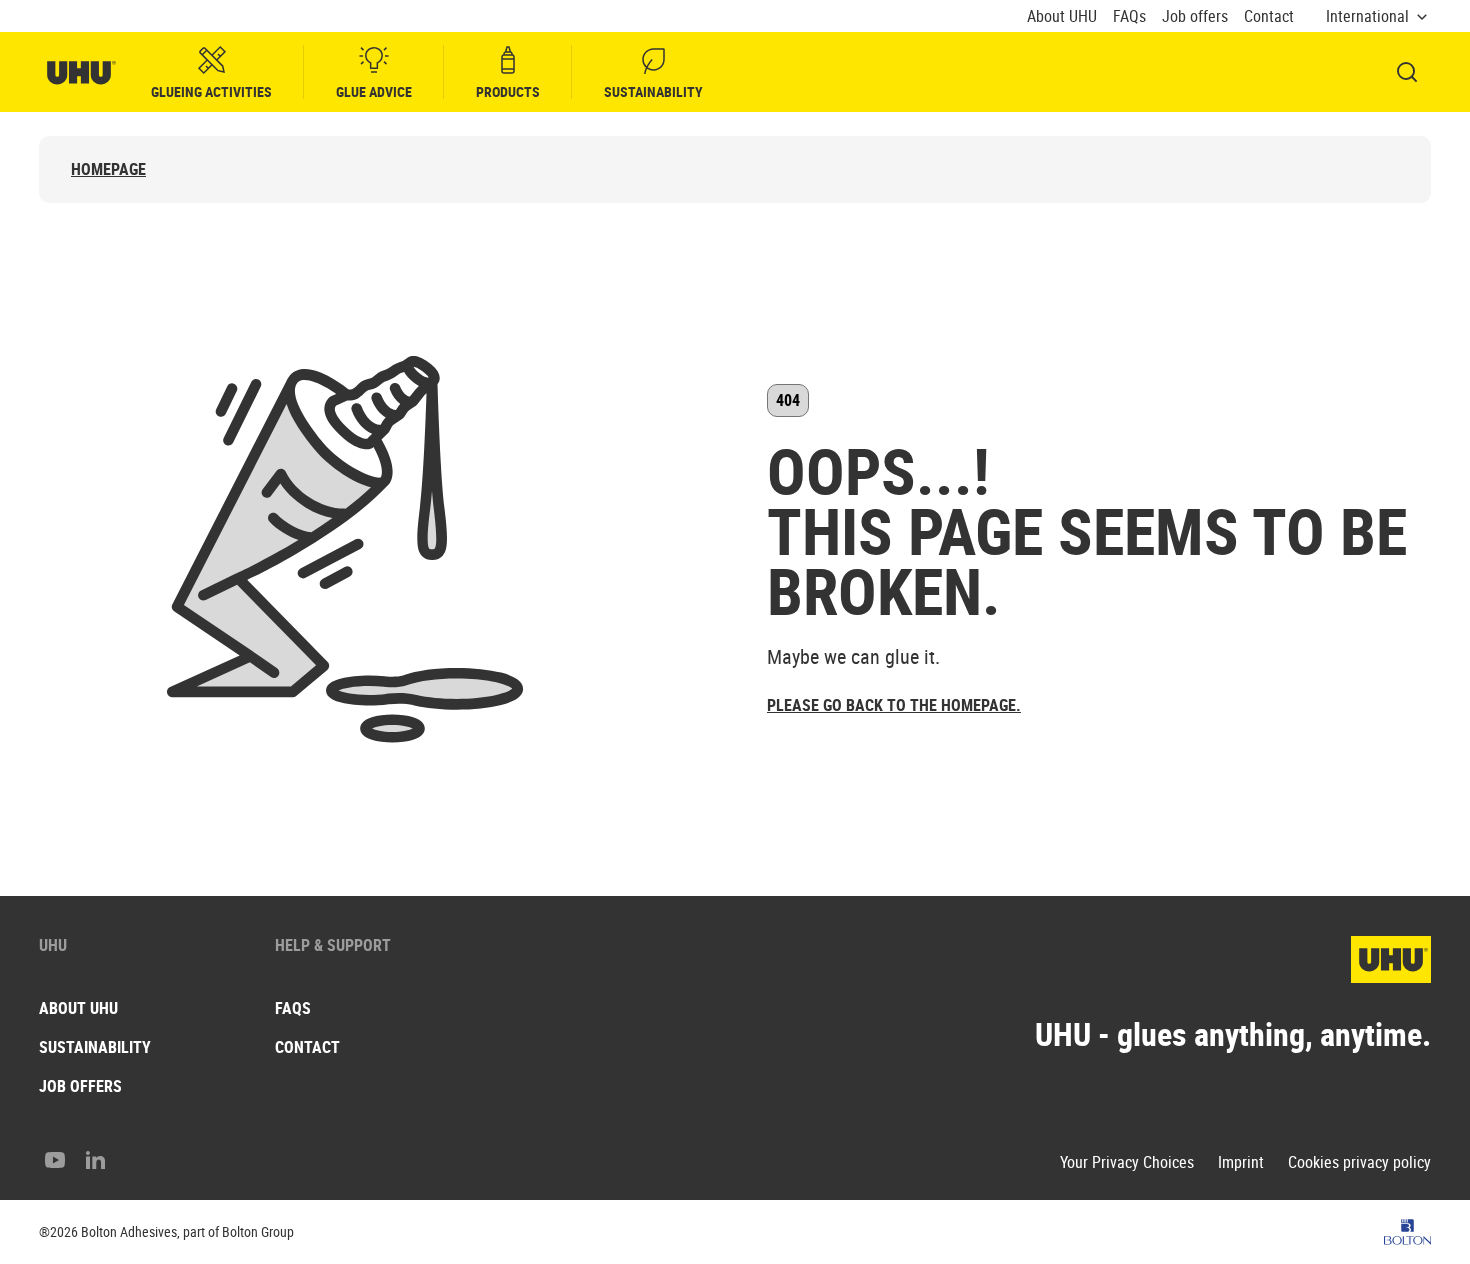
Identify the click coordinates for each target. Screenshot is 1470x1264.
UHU (53, 945)
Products (508, 91)
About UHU (1062, 16)
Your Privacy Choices (1127, 1162)
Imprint (1241, 1162)
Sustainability (653, 91)
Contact (1269, 16)
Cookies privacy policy (1359, 1162)
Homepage (108, 169)
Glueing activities (211, 91)
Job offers (1195, 16)
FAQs (1129, 16)
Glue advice (374, 91)
